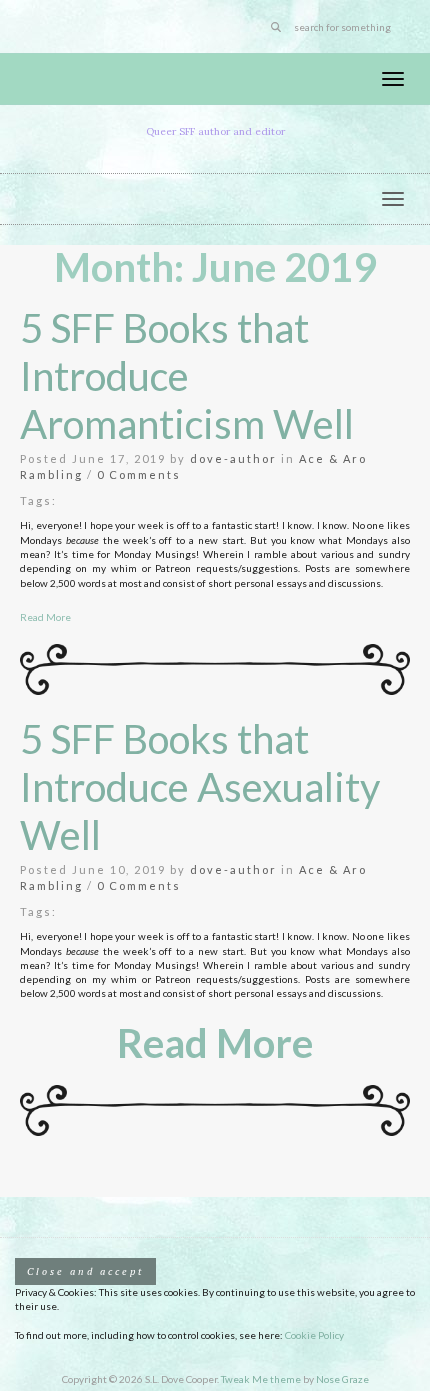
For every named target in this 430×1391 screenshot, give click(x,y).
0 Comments (139, 474)
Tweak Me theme (261, 1379)
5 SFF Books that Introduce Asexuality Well (200, 787)
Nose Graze (342, 1379)
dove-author (233, 458)
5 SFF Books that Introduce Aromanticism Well (187, 376)
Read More (45, 617)
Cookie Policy (314, 1335)
